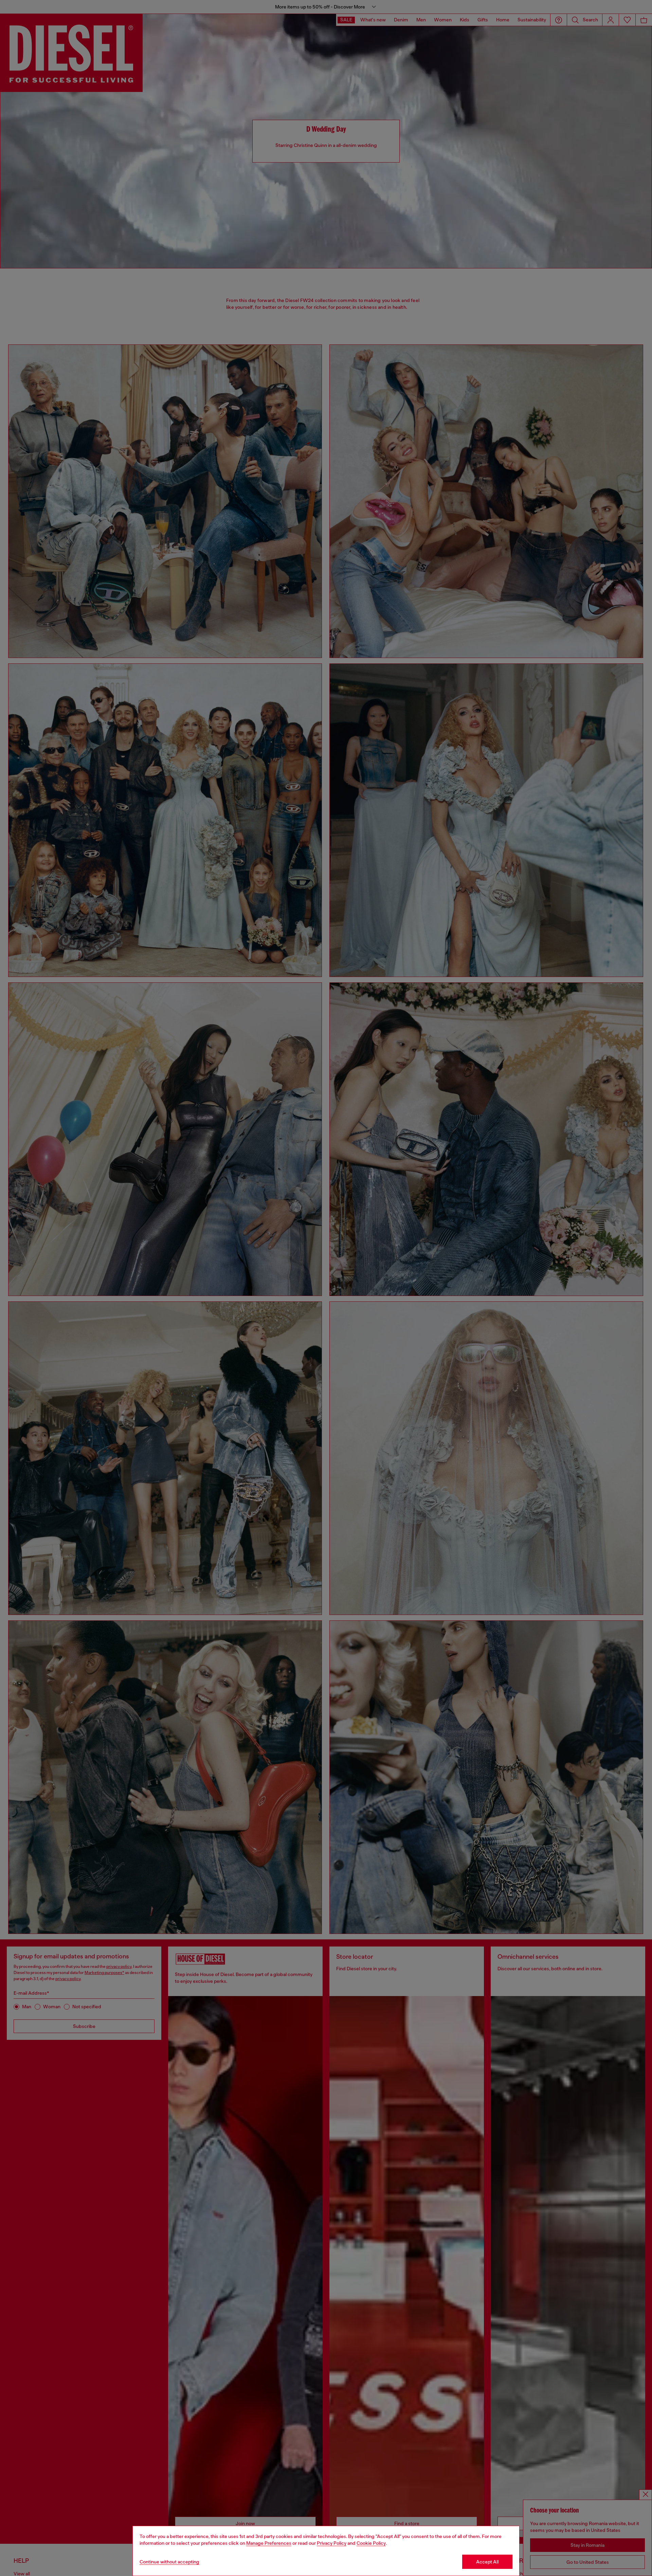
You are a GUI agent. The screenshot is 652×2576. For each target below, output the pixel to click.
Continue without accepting (169, 2562)
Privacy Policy (332, 2543)
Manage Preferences (269, 2543)
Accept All (487, 2562)
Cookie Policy (371, 2543)
